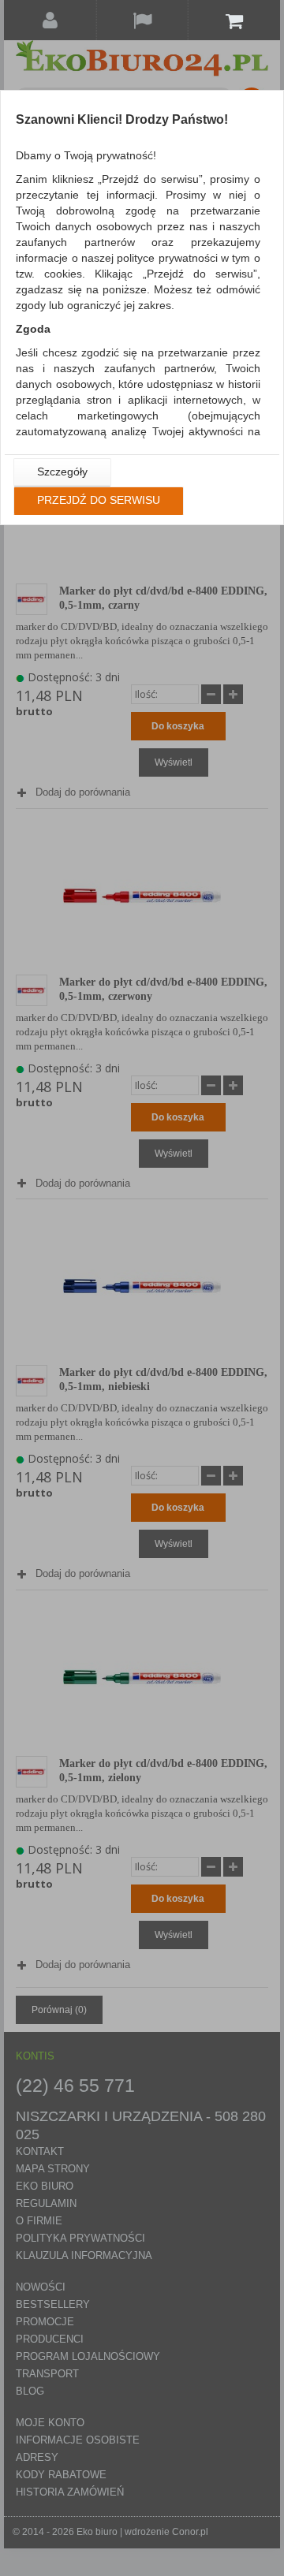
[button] (62, 472)
